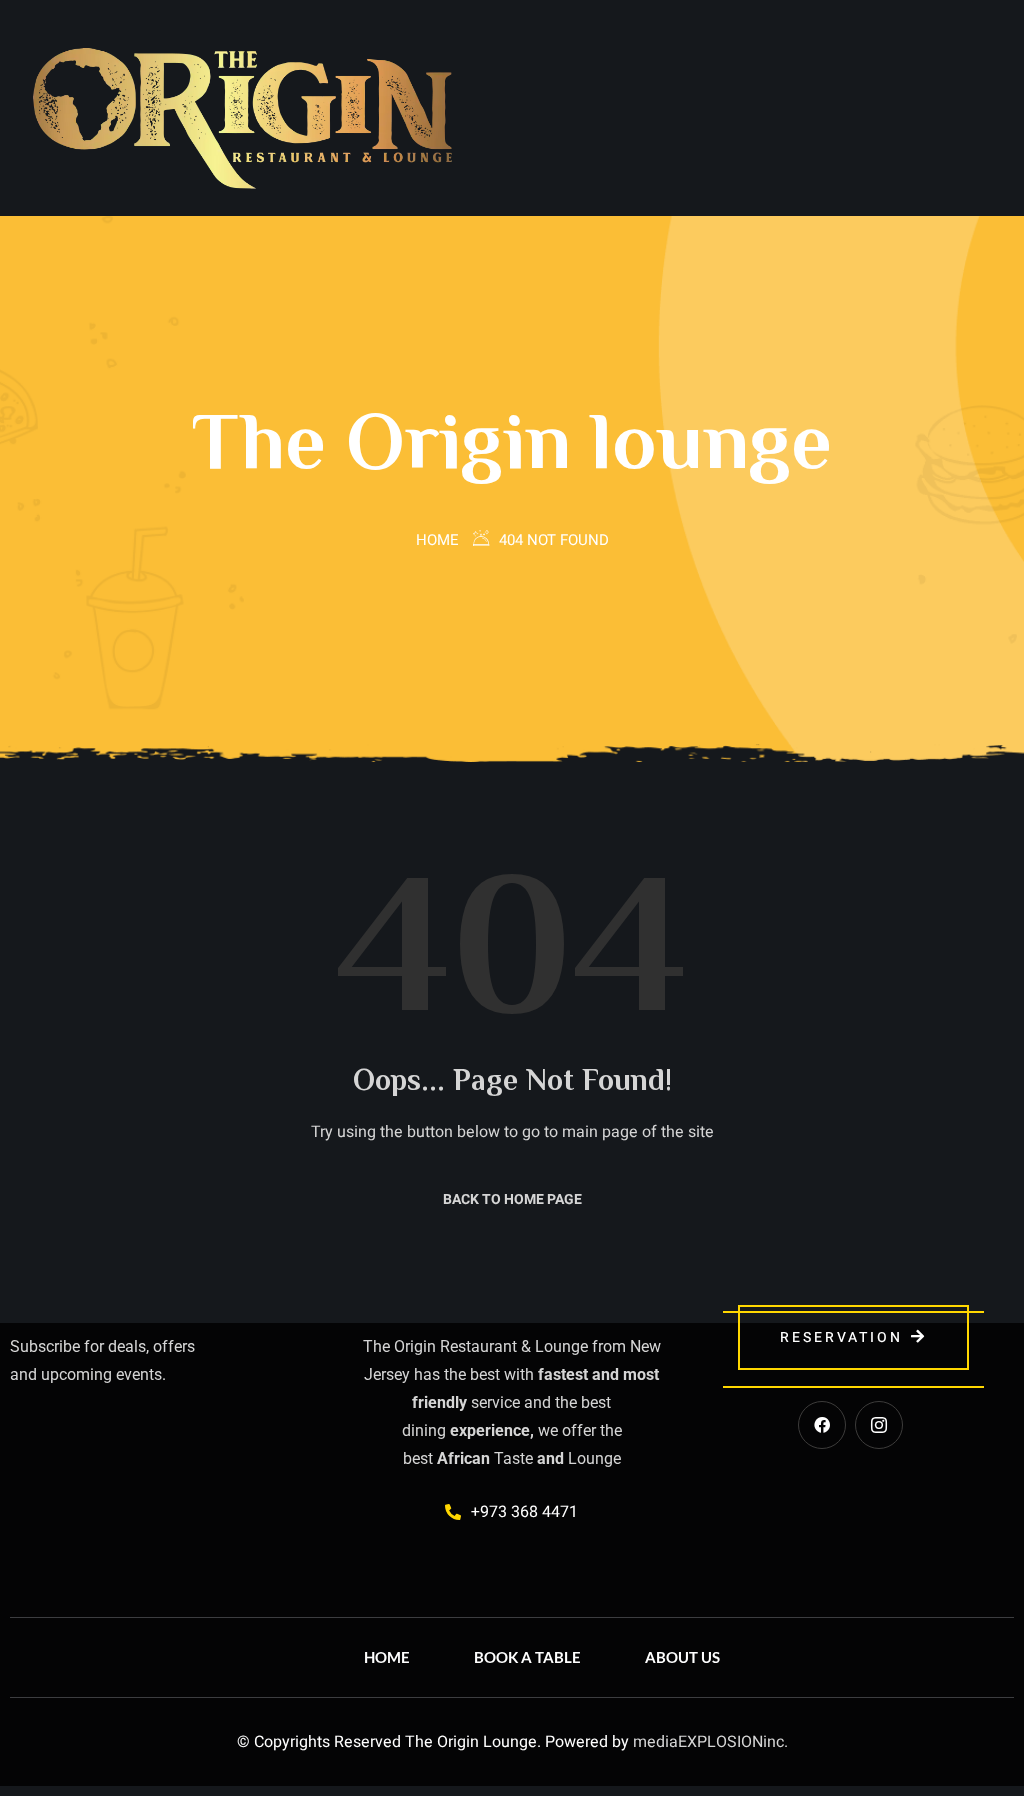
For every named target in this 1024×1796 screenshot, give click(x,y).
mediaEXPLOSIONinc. (710, 1742)
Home (437, 540)
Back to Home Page (512, 1199)
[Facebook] (822, 1425)
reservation (841, 1337)
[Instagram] (879, 1425)
